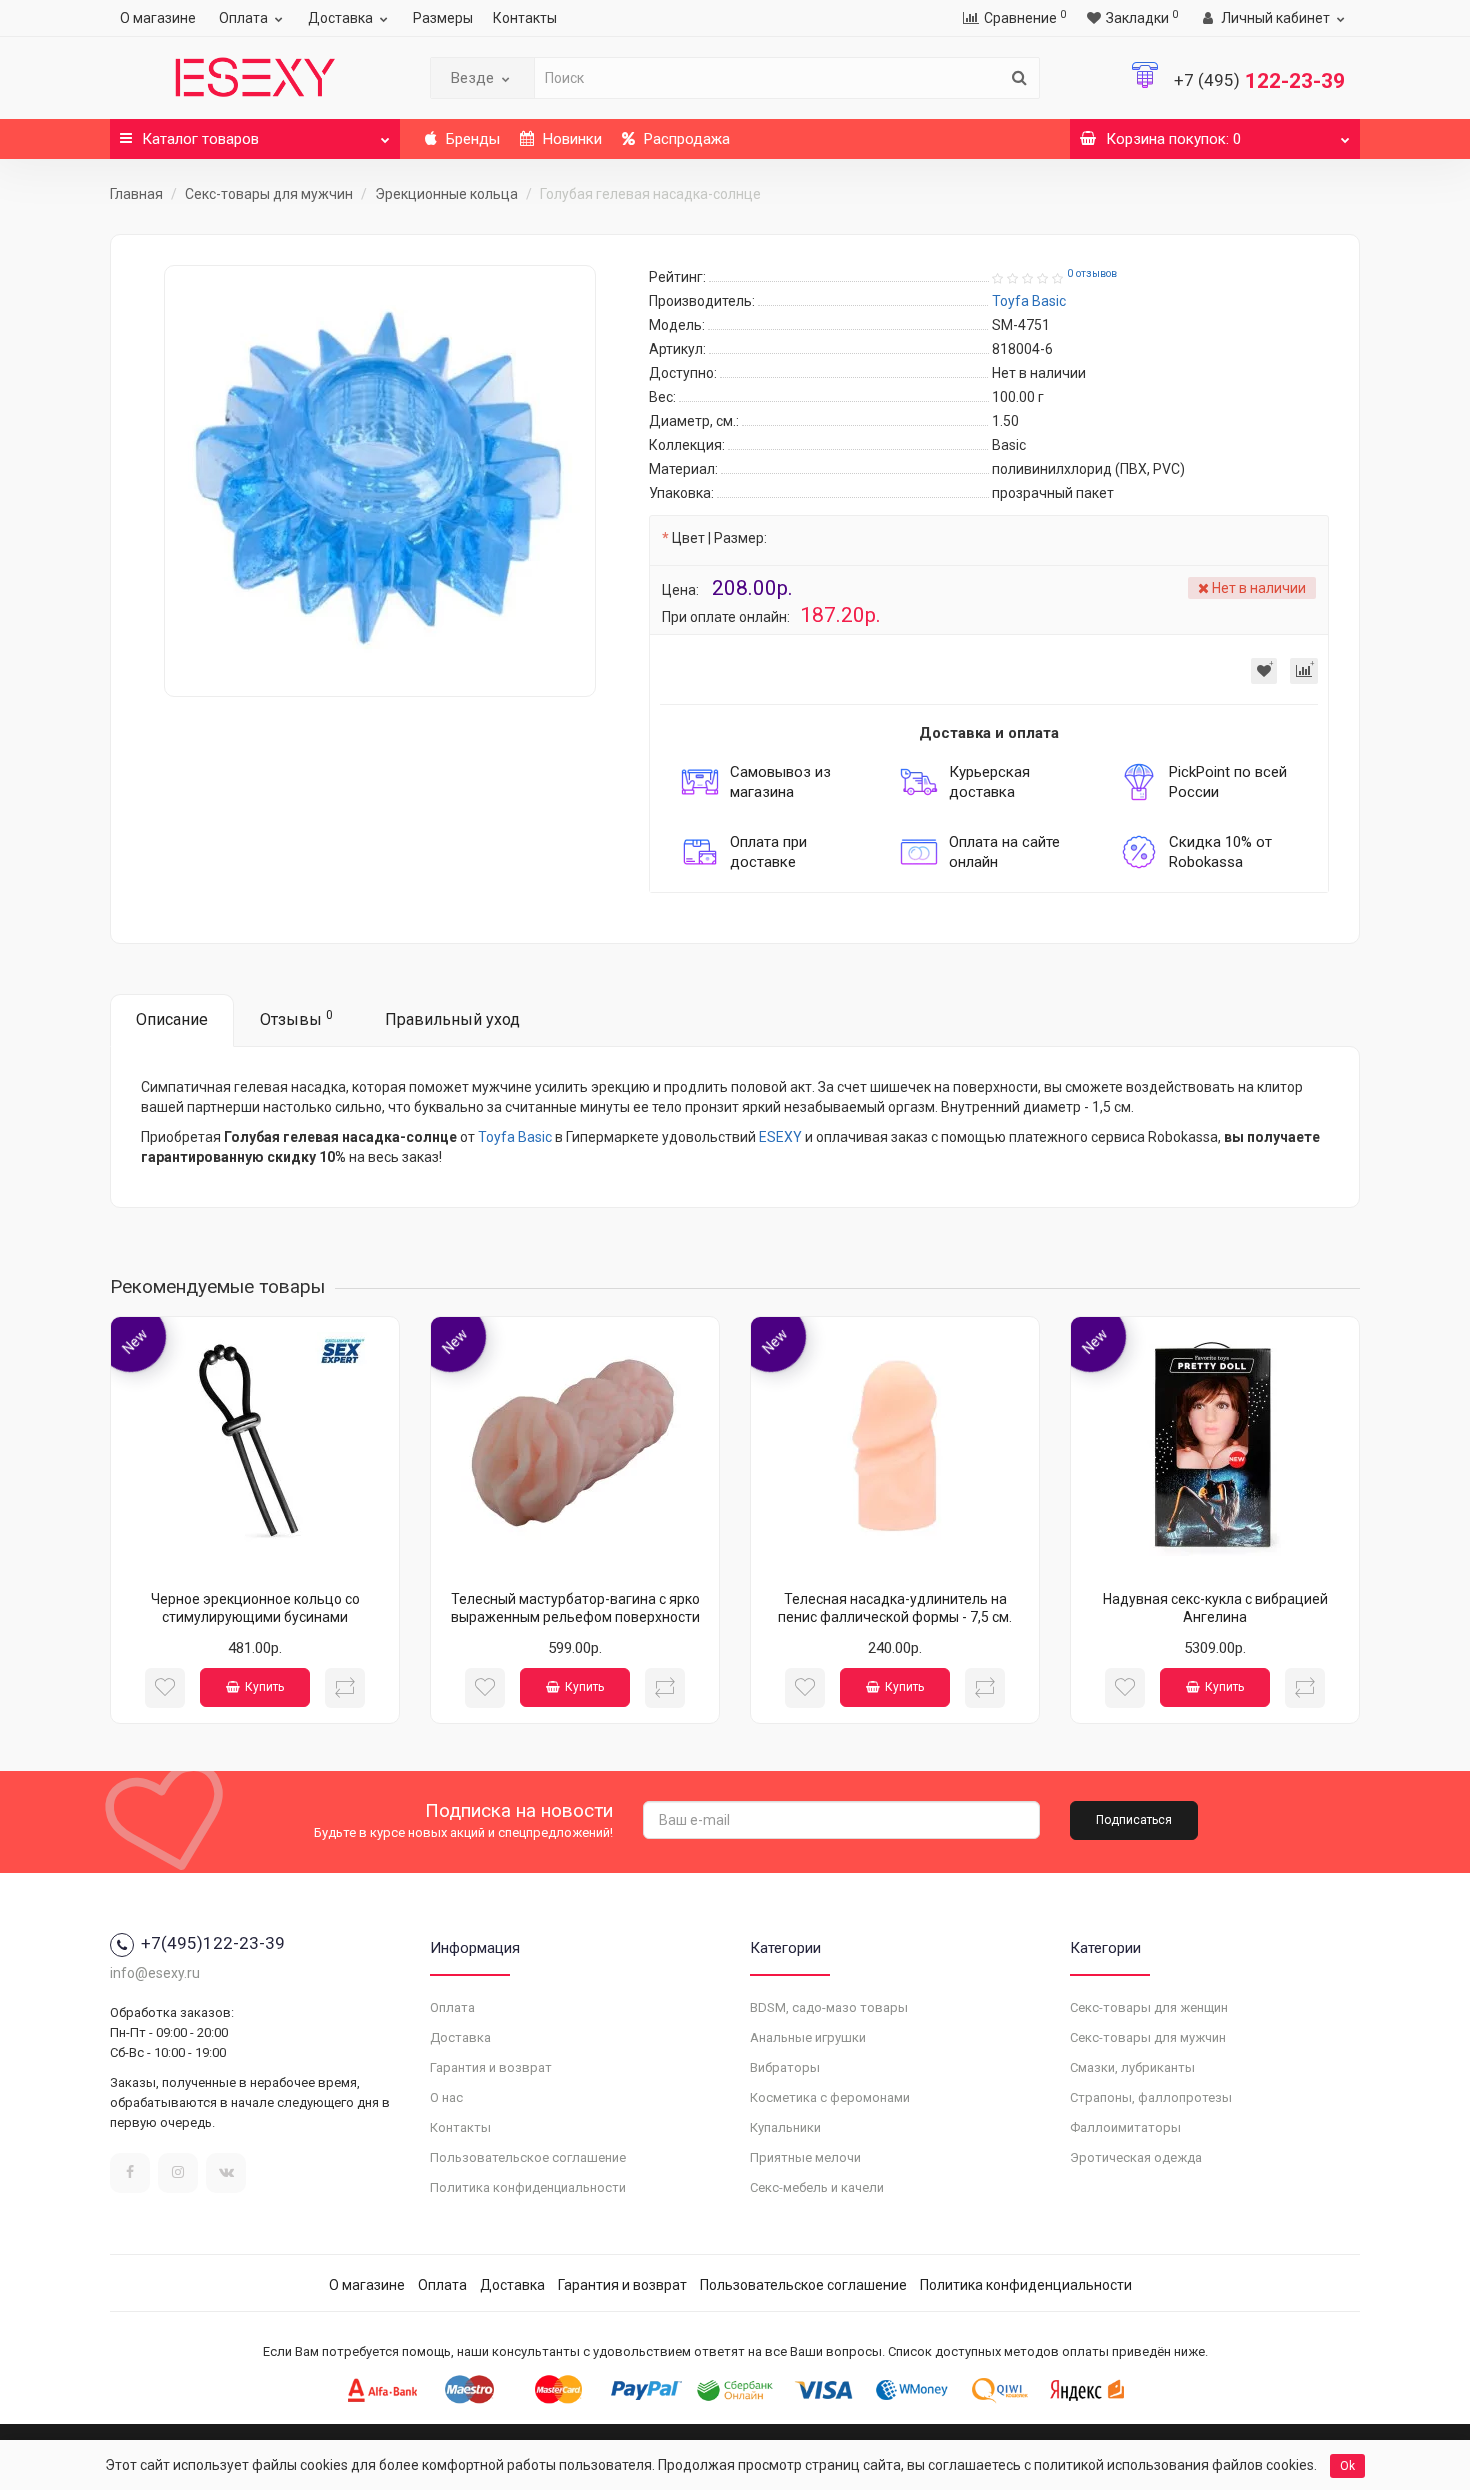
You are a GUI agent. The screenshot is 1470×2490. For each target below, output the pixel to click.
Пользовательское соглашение (528, 2157)
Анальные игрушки (808, 2037)
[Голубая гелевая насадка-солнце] (380, 481)
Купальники (785, 2127)
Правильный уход (452, 1019)
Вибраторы (785, 2067)
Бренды (471, 139)
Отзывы (296, 1018)
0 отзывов (1092, 273)
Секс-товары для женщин (1149, 2007)
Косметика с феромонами (830, 2097)
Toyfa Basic (515, 1137)
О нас (446, 2097)
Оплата (243, 18)
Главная (136, 194)
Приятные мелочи (805, 2157)
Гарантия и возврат (491, 2067)
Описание (172, 1019)
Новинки (570, 139)
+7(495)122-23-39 (213, 1943)
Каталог (200, 139)
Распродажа (685, 139)
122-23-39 (1259, 81)
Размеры (443, 18)
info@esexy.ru (155, 1973)
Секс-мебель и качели (817, 2187)
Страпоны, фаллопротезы (1151, 2097)
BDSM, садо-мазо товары (829, 2007)
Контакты (525, 18)
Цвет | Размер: (719, 538)
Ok (1347, 2466)
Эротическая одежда (1136, 2157)
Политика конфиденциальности (528, 2187)
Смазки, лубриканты (1132, 2067)
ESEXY (780, 1137)
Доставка (340, 18)
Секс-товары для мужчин (269, 194)
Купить (264, 1687)
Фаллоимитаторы (1125, 2127)
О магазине (158, 18)
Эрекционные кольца (446, 194)
